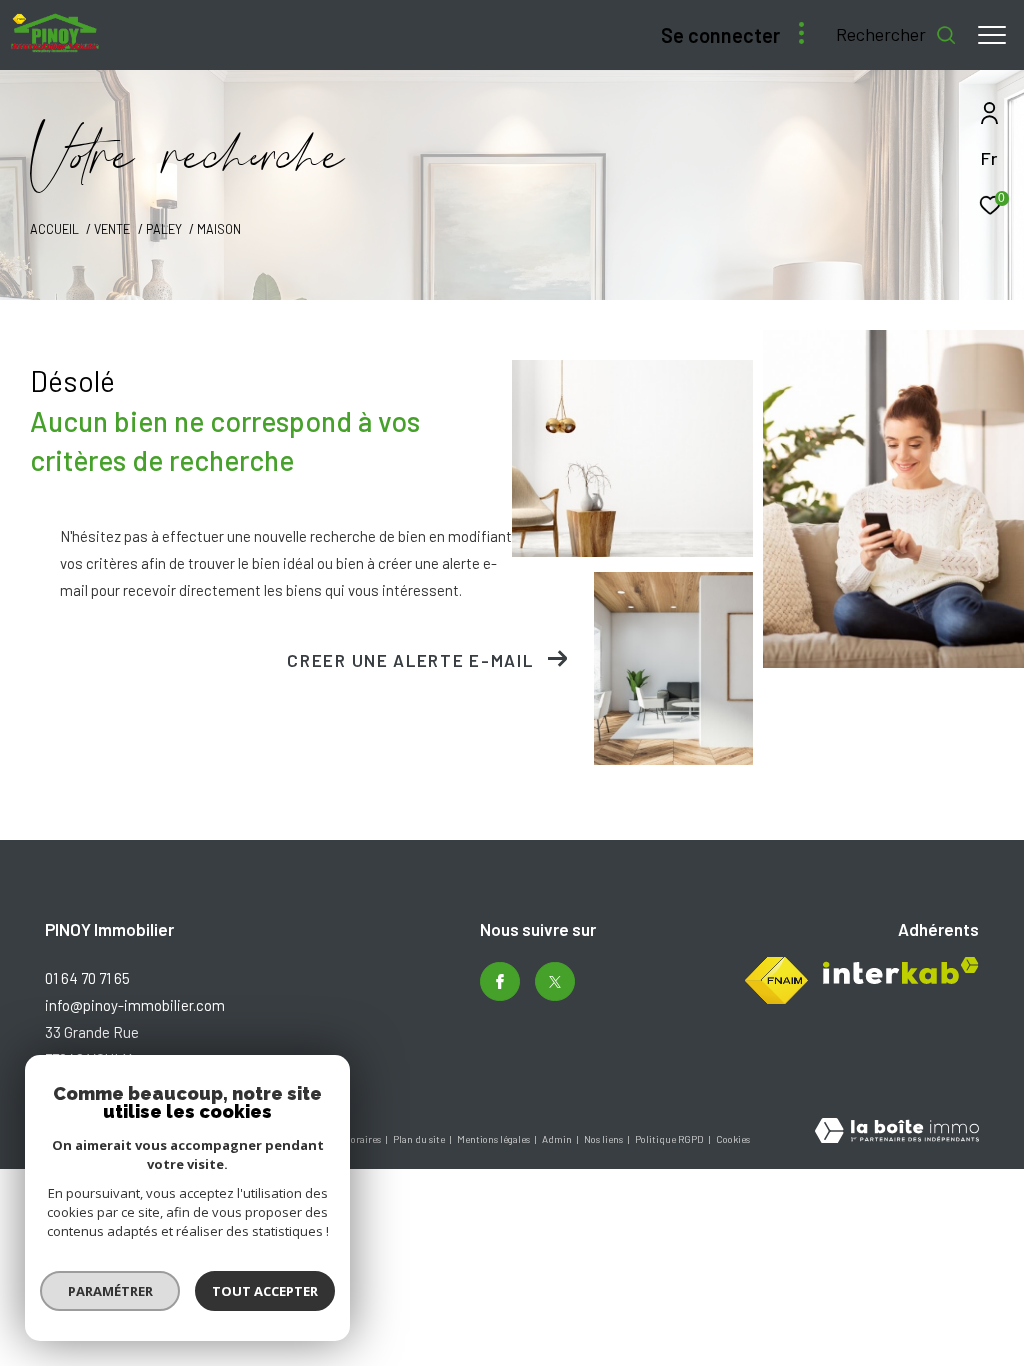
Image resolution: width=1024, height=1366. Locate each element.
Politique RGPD (669, 1139)
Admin (558, 1139)
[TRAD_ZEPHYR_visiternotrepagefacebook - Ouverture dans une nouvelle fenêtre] (500, 982)
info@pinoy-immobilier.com (135, 1005)
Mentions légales (494, 1139)
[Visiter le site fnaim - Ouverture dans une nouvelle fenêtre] (776, 980)
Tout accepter (265, 1291)
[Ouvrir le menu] (992, 35)
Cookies (733, 1139)
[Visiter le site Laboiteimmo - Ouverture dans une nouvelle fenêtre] (897, 1132)
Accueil (54, 229)
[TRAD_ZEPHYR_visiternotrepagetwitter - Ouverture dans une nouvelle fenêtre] (555, 982)
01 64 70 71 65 (87, 978)
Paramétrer (110, 1291)
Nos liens (604, 1139)
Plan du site (420, 1139)
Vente (112, 229)
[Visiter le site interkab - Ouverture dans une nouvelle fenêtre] (901, 970)
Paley (164, 229)
